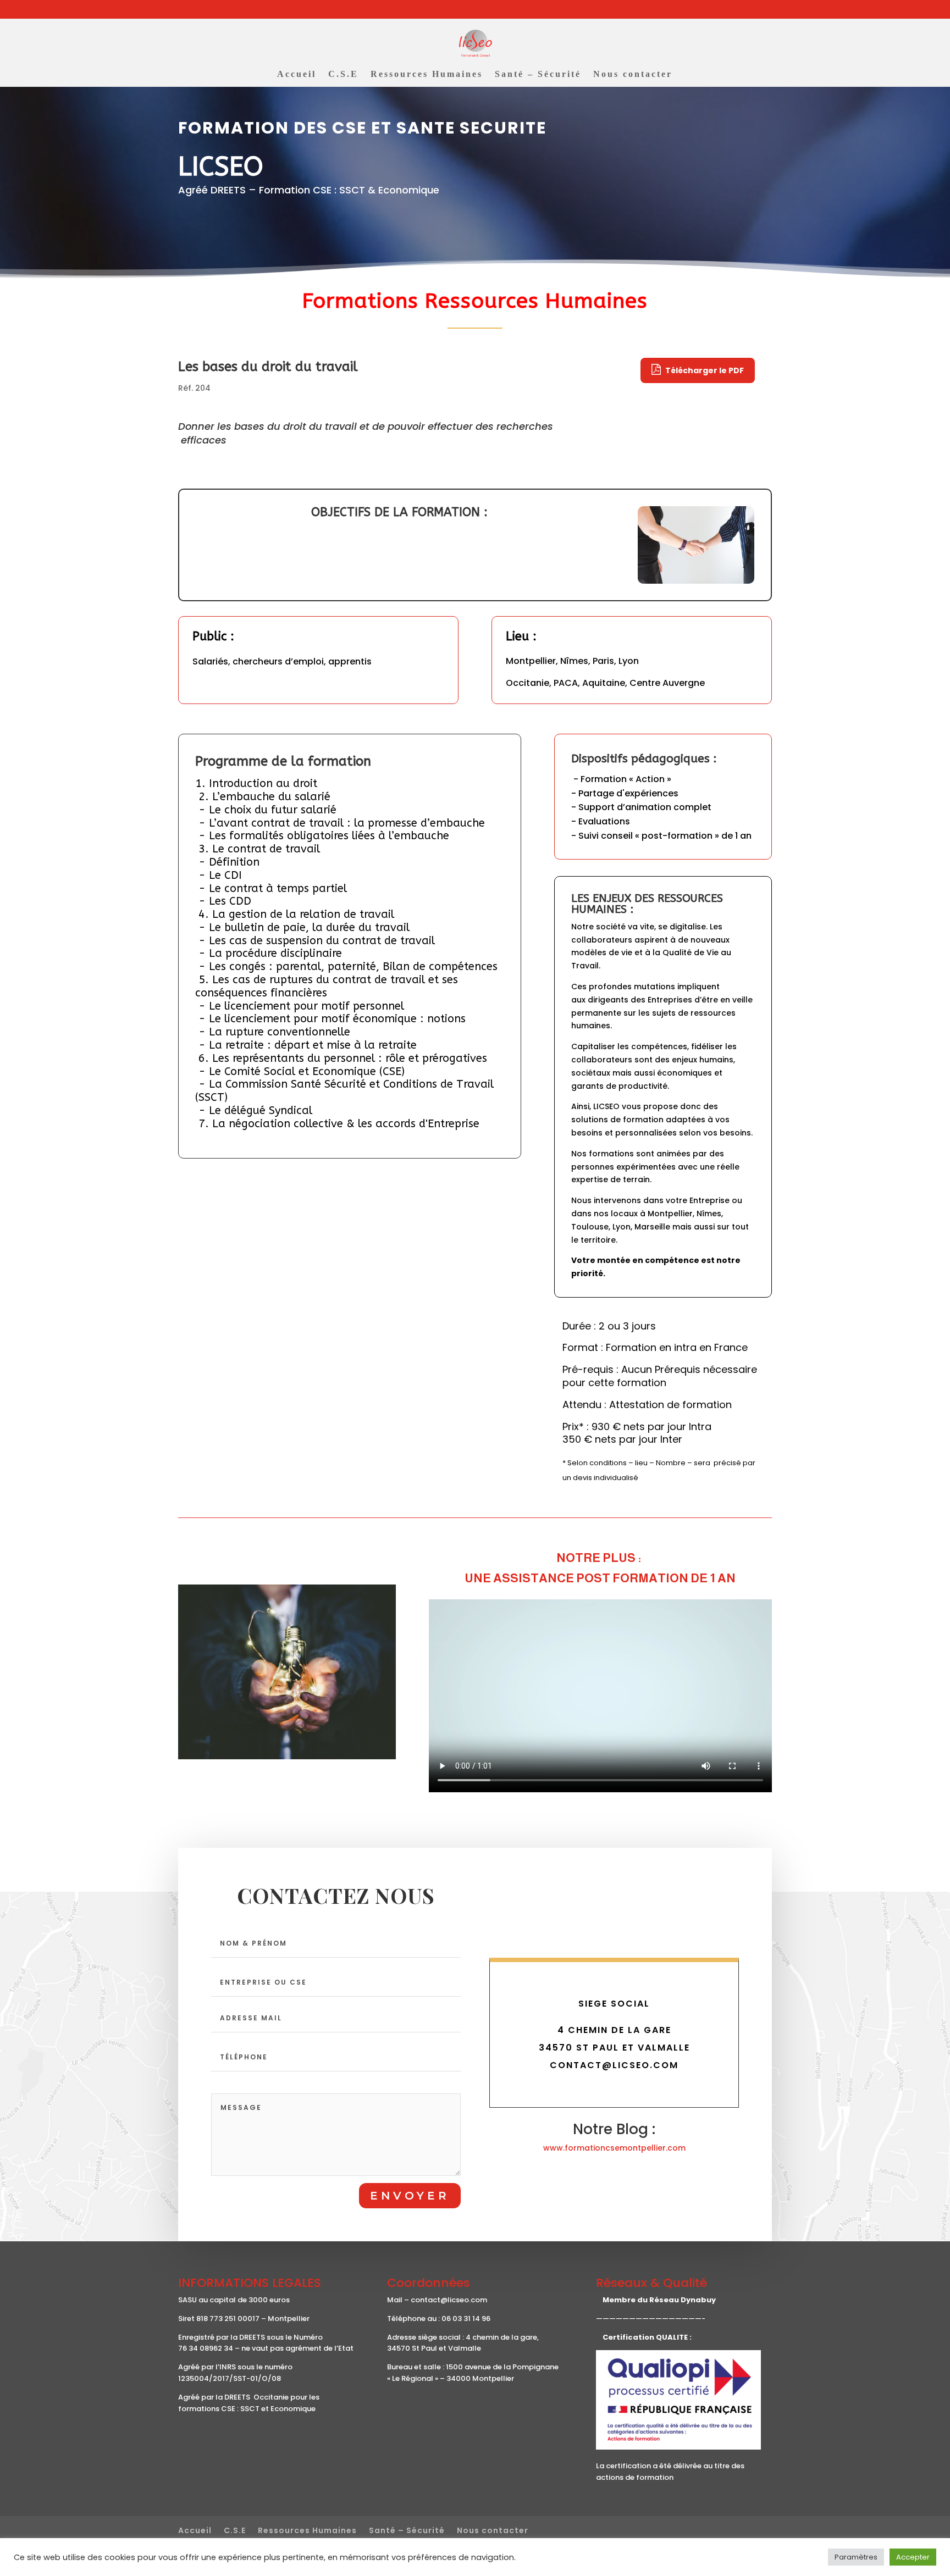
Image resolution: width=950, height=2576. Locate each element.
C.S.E (343, 74)
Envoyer (410, 2196)
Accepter (913, 2557)
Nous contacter (633, 74)
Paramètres (856, 2557)
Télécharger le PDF (704, 370)
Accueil (297, 74)
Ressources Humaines (427, 74)
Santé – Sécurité (538, 74)
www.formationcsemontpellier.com (614, 2148)
